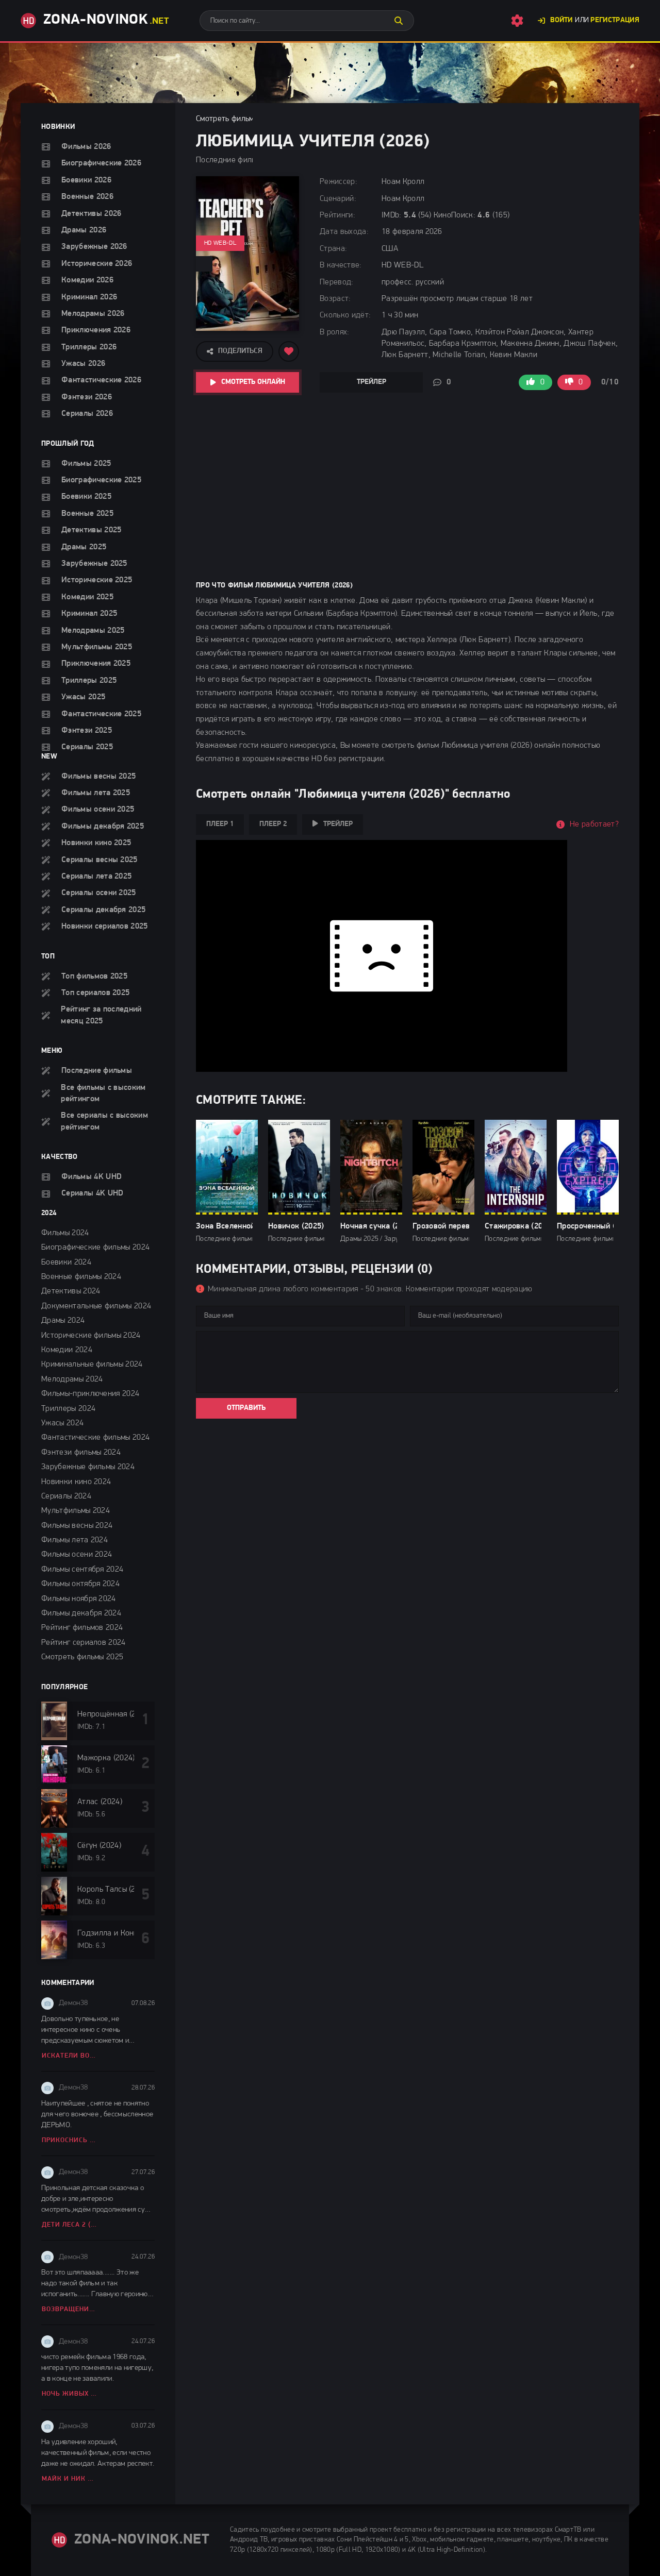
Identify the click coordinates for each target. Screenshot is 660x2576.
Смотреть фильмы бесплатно (247, 119)
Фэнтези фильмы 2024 (81, 1453)
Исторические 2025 (97, 580)
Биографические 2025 (101, 480)
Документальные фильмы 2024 (96, 1306)
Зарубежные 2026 (94, 247)
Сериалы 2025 (87, 747)
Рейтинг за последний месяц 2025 (101, 1015)
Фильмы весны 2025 (98, 777)
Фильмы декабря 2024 (81, 1613)
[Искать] (399, 21)
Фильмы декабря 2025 (103, 827)
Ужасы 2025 (83, 697)
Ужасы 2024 (62, 1423)
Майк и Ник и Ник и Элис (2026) (70, 2479)
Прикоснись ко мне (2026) (70, 2140)
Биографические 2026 (101, 163)
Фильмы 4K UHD (92, 1177)
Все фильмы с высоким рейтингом (103, 1093)
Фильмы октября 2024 (80, 1584)
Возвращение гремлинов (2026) (70, 2309)
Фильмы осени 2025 (98, 810)
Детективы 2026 (91, 214)
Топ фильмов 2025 (94, 976)
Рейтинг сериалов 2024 (84, 1643)
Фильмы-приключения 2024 (90, 1394)
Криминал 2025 (89, 614)
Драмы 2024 (63, 1321)
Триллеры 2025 (89, 681)
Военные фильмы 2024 (81, 1277)
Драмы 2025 (84, 547)
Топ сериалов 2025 (95, 993)
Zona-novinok (106, 20)
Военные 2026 (87, 197)
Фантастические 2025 (101, 714)
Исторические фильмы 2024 (91, 1336)
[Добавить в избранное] (289, 351)
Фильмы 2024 (65, 1233)
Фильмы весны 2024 (77, 1526)
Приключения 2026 (96, 330)
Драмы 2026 (84, 230)
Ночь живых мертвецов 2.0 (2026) (70, 2394)
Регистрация (615, 20)
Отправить (246, 1408)
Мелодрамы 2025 (93, 631)
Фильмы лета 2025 (96, 793)
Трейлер (372, 382)
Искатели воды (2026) (70, 2056)
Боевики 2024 (66, 1262)
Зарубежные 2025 (94, 564)
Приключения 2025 (96, 664)
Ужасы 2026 (83, 364)
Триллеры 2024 (68, 1409)
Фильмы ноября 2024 (79, 1599)
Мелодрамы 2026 (93, 314)
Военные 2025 (87, 514)
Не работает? (594, 824)
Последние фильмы (97, 1071)
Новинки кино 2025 (96, 843)
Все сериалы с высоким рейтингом (104, 1121)
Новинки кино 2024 (76, 1482)
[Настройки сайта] (517, 21)
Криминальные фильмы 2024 (92, 1365)
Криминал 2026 (89, 297)
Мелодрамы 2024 (72, 1379)
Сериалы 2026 (87, 414)
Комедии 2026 (87, 280)
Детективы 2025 (91, 530)
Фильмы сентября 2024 (82, 1570)
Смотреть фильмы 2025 (82, 1657)
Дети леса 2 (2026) (70, 2225)
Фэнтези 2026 (87, 397)
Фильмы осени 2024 (77, 1555)
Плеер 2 (273, 824)
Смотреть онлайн (253, 382)
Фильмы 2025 (86, 464)
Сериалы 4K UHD (92, 1193)
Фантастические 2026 (101, 380)
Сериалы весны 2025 (100, 860)
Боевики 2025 (86, 497)
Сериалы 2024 (66, 1496)
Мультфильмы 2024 (76, 1511)
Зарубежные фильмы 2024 (88, 1467)
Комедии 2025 (87, 597)
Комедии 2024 (67, 1350)
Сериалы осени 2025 (99, 893)
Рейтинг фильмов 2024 (82, 1628)
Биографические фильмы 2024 (95, 1248)
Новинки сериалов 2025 (105, 927)
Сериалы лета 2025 (96, 877)
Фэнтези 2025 (87, 731)
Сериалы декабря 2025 (103, 910)
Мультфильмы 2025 (97, 647)
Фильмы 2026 (86, 147)
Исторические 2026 (97, 264)
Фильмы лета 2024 (75, 1540)
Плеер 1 (220, 824)
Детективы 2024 (71, 1291)
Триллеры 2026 (89, 347)
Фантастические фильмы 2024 (95, 1438)
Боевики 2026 (86, 180)
